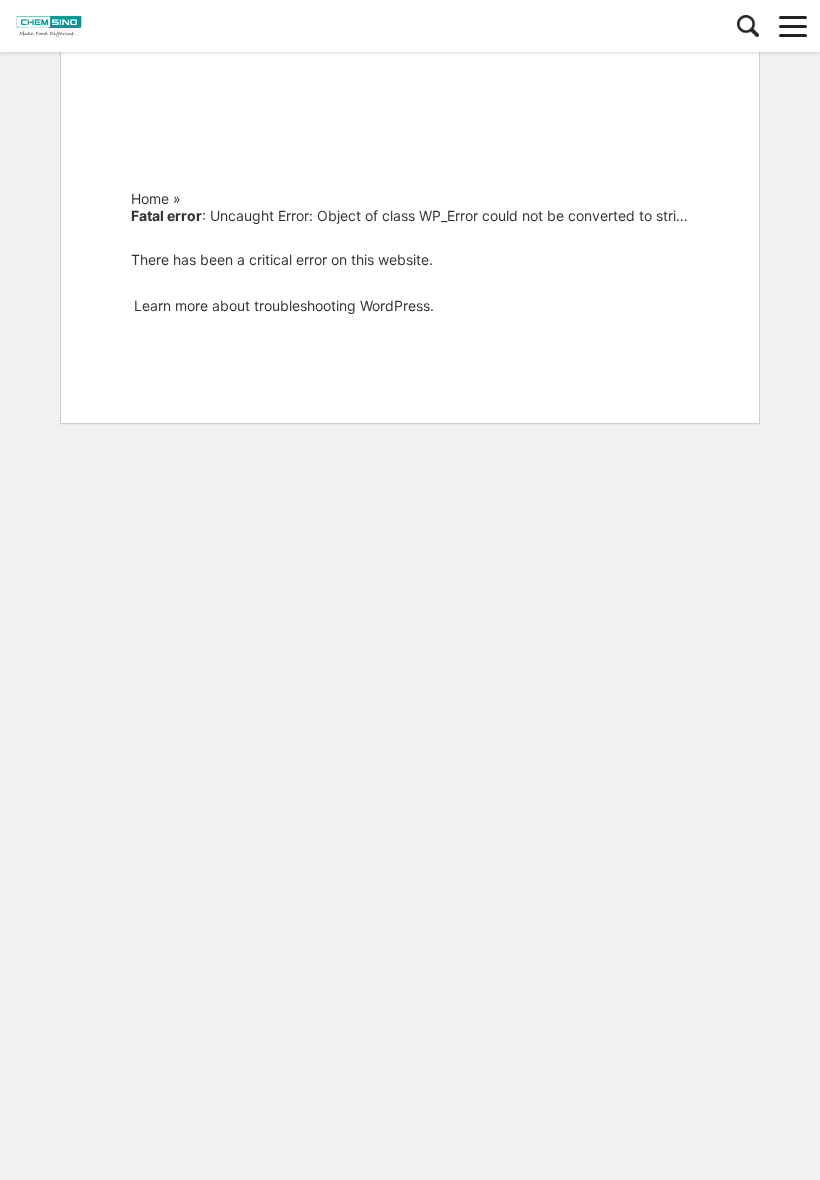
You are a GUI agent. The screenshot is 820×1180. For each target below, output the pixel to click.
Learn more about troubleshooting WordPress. (284, 305)
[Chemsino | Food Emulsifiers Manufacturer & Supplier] (105, 26)
